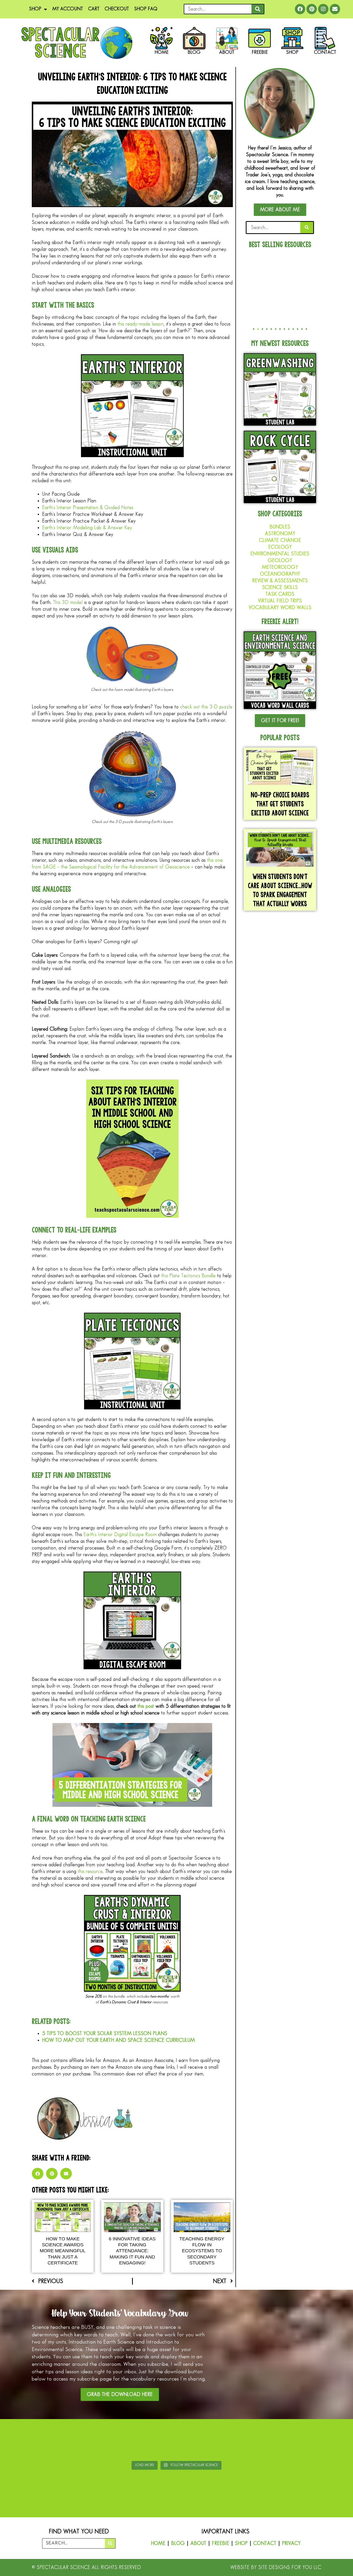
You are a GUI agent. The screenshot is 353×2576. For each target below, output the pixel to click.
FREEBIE (221, 2543)
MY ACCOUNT (68, 9)
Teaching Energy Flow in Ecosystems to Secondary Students (202, 2251)
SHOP (35, 9)
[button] (38, 2174)
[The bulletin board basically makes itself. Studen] (147, 2441)
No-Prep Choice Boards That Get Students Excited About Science (280, 804)
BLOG (178, 2543)
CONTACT (265, 2543)
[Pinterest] (312, 9)
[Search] (258, 9)
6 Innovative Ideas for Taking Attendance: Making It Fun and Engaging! (132, 2251)
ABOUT (198, 2543)
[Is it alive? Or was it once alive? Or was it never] (264, 2441)
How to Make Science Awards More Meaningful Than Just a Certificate (63, 2251)
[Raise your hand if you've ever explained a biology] (323, 2441)
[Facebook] (300, 9)
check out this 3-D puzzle (206, 707)
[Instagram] (323, 9)
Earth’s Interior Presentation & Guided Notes (88, 508)
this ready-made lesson (141, 324)
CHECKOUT (117, 9)
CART (94, 9)
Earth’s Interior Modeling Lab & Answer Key (87, 528)
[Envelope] (335, 9)
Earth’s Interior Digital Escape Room (120, 1535)
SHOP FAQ (146, 9)
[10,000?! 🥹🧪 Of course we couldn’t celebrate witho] (30, 2441)
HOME (158, 2543)
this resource (90, 1871)
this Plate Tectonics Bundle (188, 1276)
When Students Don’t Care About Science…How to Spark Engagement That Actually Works (280, 890)
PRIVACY (291, 2543)
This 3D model (68, 602)
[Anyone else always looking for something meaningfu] (206, 2441)
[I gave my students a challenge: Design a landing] (89, 2441)
